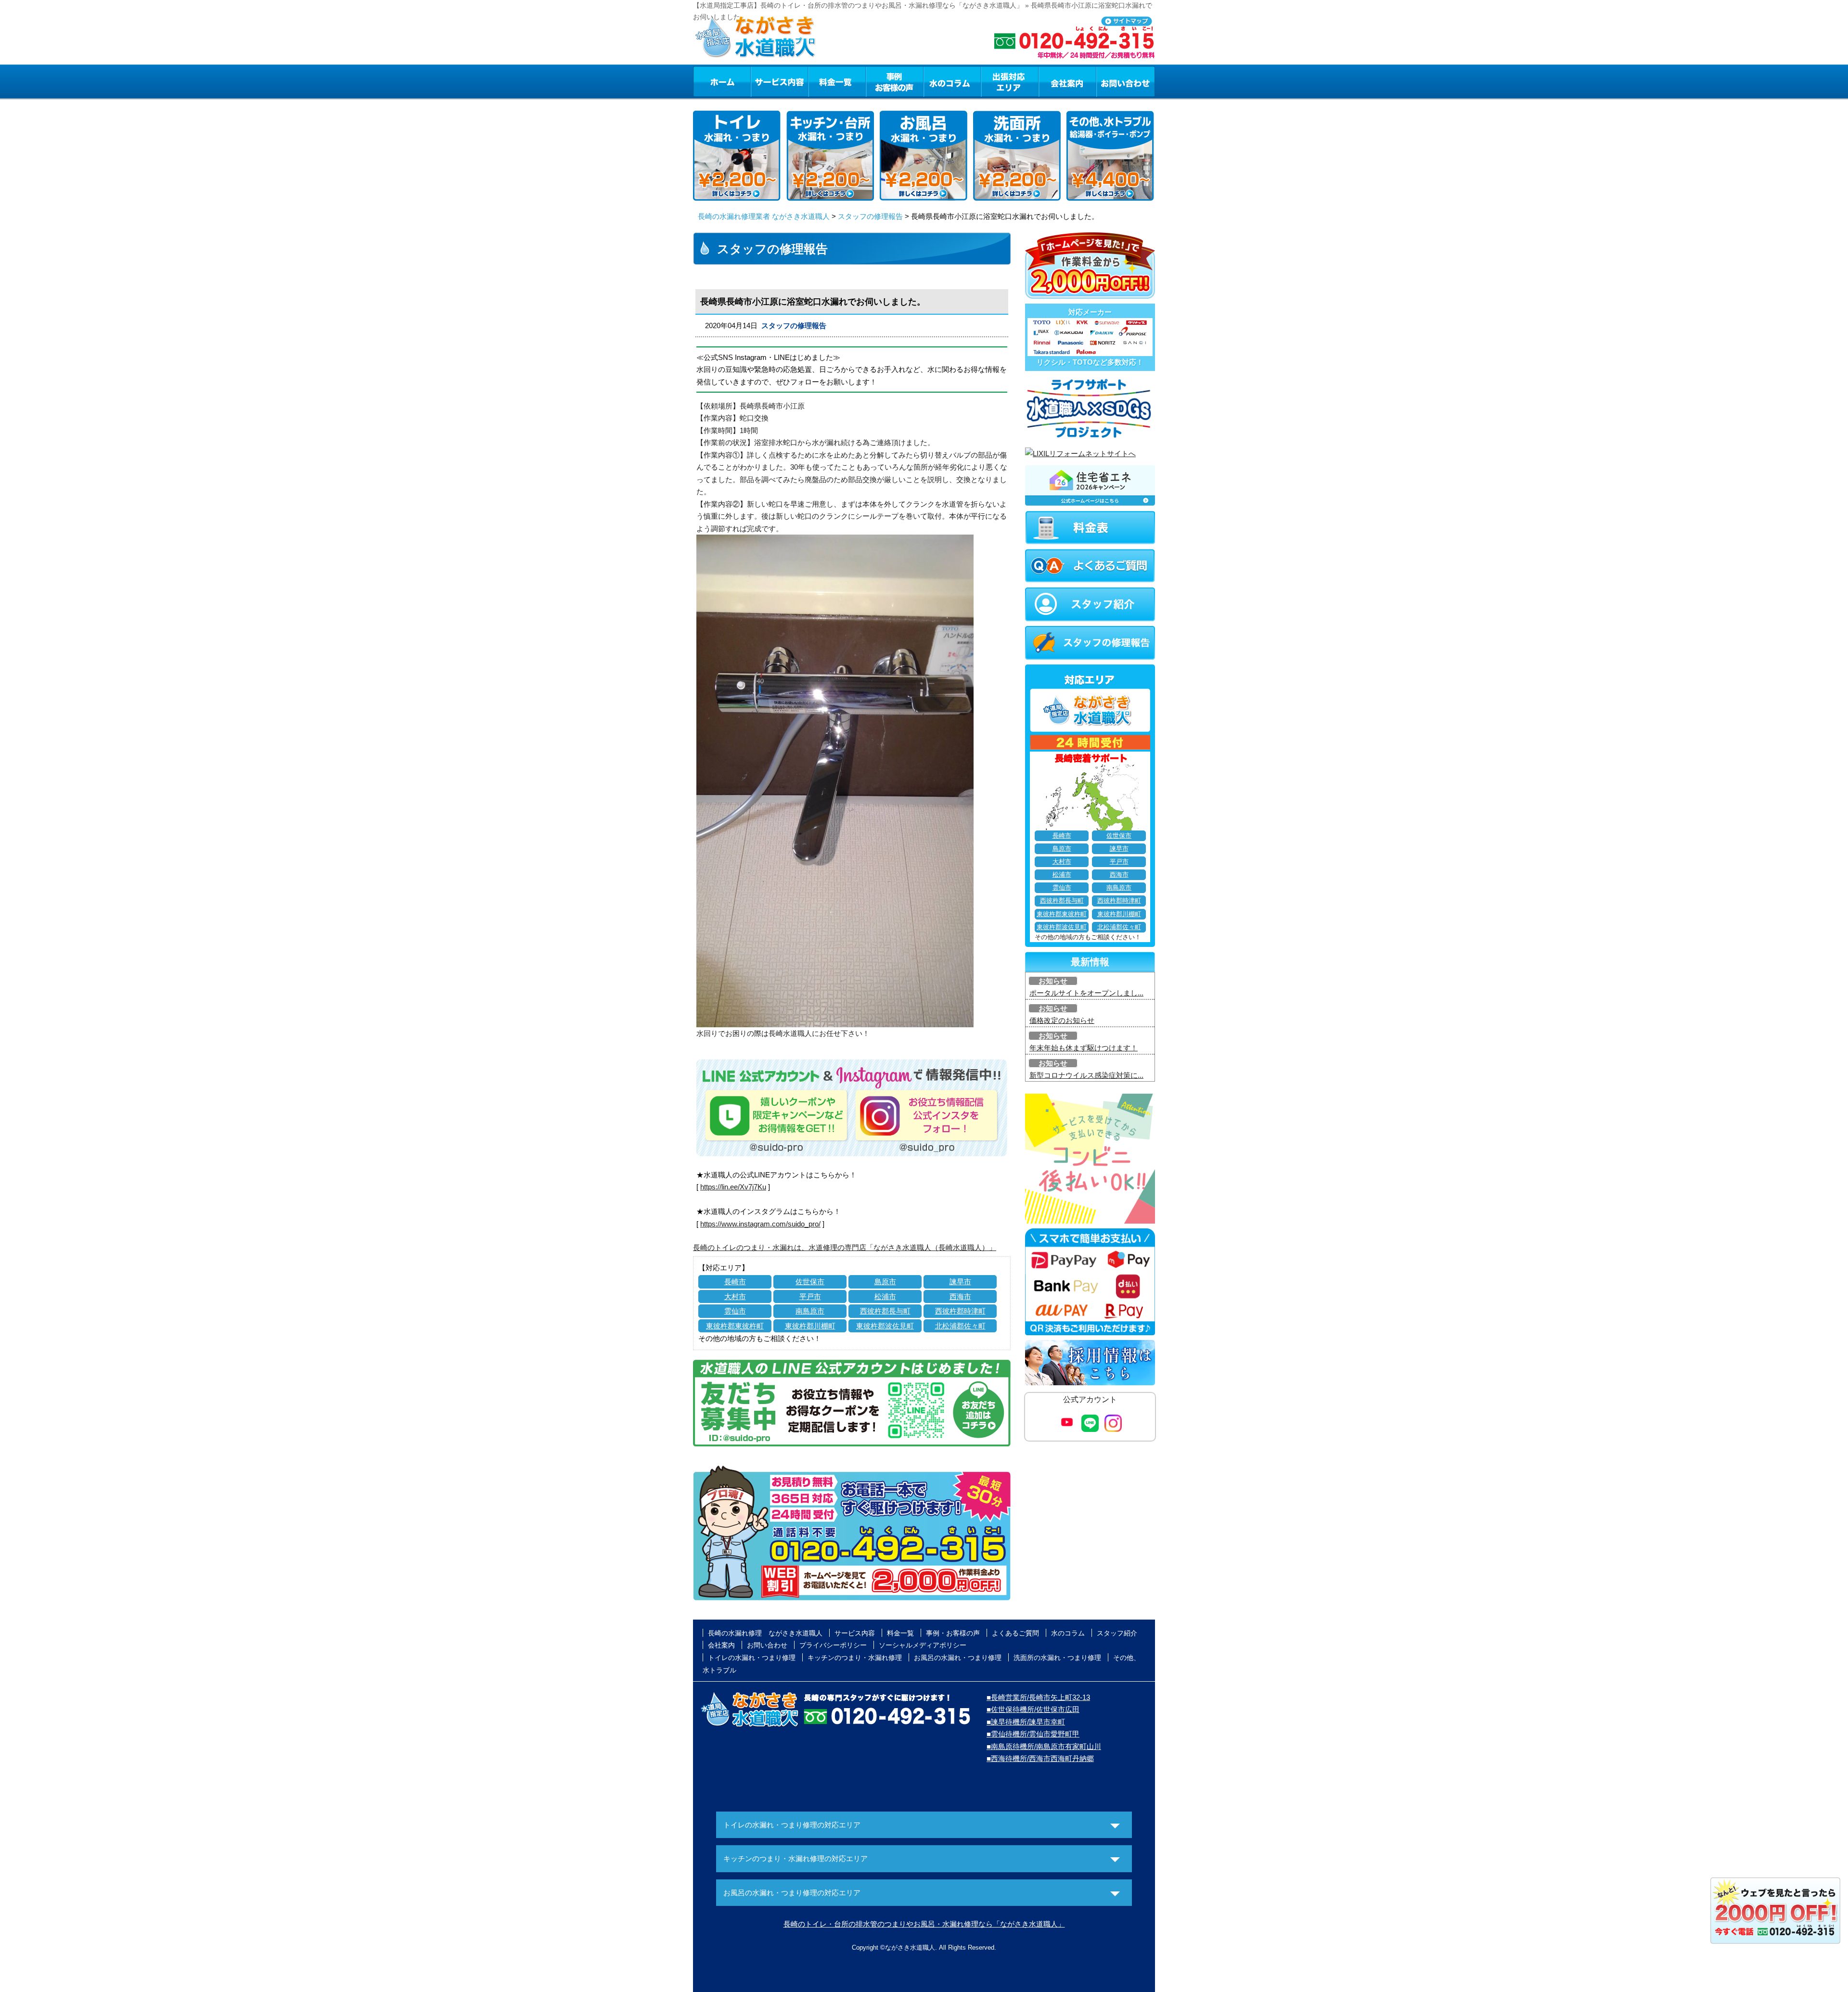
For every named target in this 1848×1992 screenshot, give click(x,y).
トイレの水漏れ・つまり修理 (752, 1658)
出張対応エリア (1010, 81)
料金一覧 (837, 81)
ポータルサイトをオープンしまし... (1086, 993)
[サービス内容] (762, 81)
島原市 (885, 1282)
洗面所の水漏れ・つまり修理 (1057, 1658)
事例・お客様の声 (895, 81)
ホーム (722, 81)
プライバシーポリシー (833, 1645)
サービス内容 (779, 81)
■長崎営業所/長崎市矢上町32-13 (1038, 1697)
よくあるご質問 (1015, 1633)
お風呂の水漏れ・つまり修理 (958, 1658)
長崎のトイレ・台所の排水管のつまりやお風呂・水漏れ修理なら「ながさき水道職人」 (924, 1924)
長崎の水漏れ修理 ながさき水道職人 (765, 1633)
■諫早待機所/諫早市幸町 (1026, 1722)
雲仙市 (735, 1311)
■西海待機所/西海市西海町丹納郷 (1040, 1758)
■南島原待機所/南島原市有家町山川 (1044, 1746)
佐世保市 (810, 1282)
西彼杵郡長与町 (885, 1311)
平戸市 (810, 1296)
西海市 (960, 1296)
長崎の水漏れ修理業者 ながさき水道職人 (764, 216)
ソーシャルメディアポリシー (923, 1645)
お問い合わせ (1126, 81)
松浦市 (885, 1296)
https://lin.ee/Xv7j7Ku (733, 1187)
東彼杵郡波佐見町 (885, 1326)
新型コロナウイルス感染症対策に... (1086, 1075)
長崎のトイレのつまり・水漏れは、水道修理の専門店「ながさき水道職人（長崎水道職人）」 (845, 1247)
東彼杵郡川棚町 (810, 1326)
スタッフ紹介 (1117, 1633)
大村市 (735, 1296)
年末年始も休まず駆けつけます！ (1084, 1048)
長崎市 (735, 1282)
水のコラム (952, 81)
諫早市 (960, 1282)
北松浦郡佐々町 (960, 1326)
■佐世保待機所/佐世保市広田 (1033, 1709)
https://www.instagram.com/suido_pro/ (760, 1224)
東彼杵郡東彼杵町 (735, 1326)
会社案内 (1067, 81)
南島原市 (810, 1311)
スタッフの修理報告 (870, 216)
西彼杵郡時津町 (960, 1311)
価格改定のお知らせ (1062, 1020)
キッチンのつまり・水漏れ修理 (855, 1658)
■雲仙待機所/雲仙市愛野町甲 (1033, 1734)
